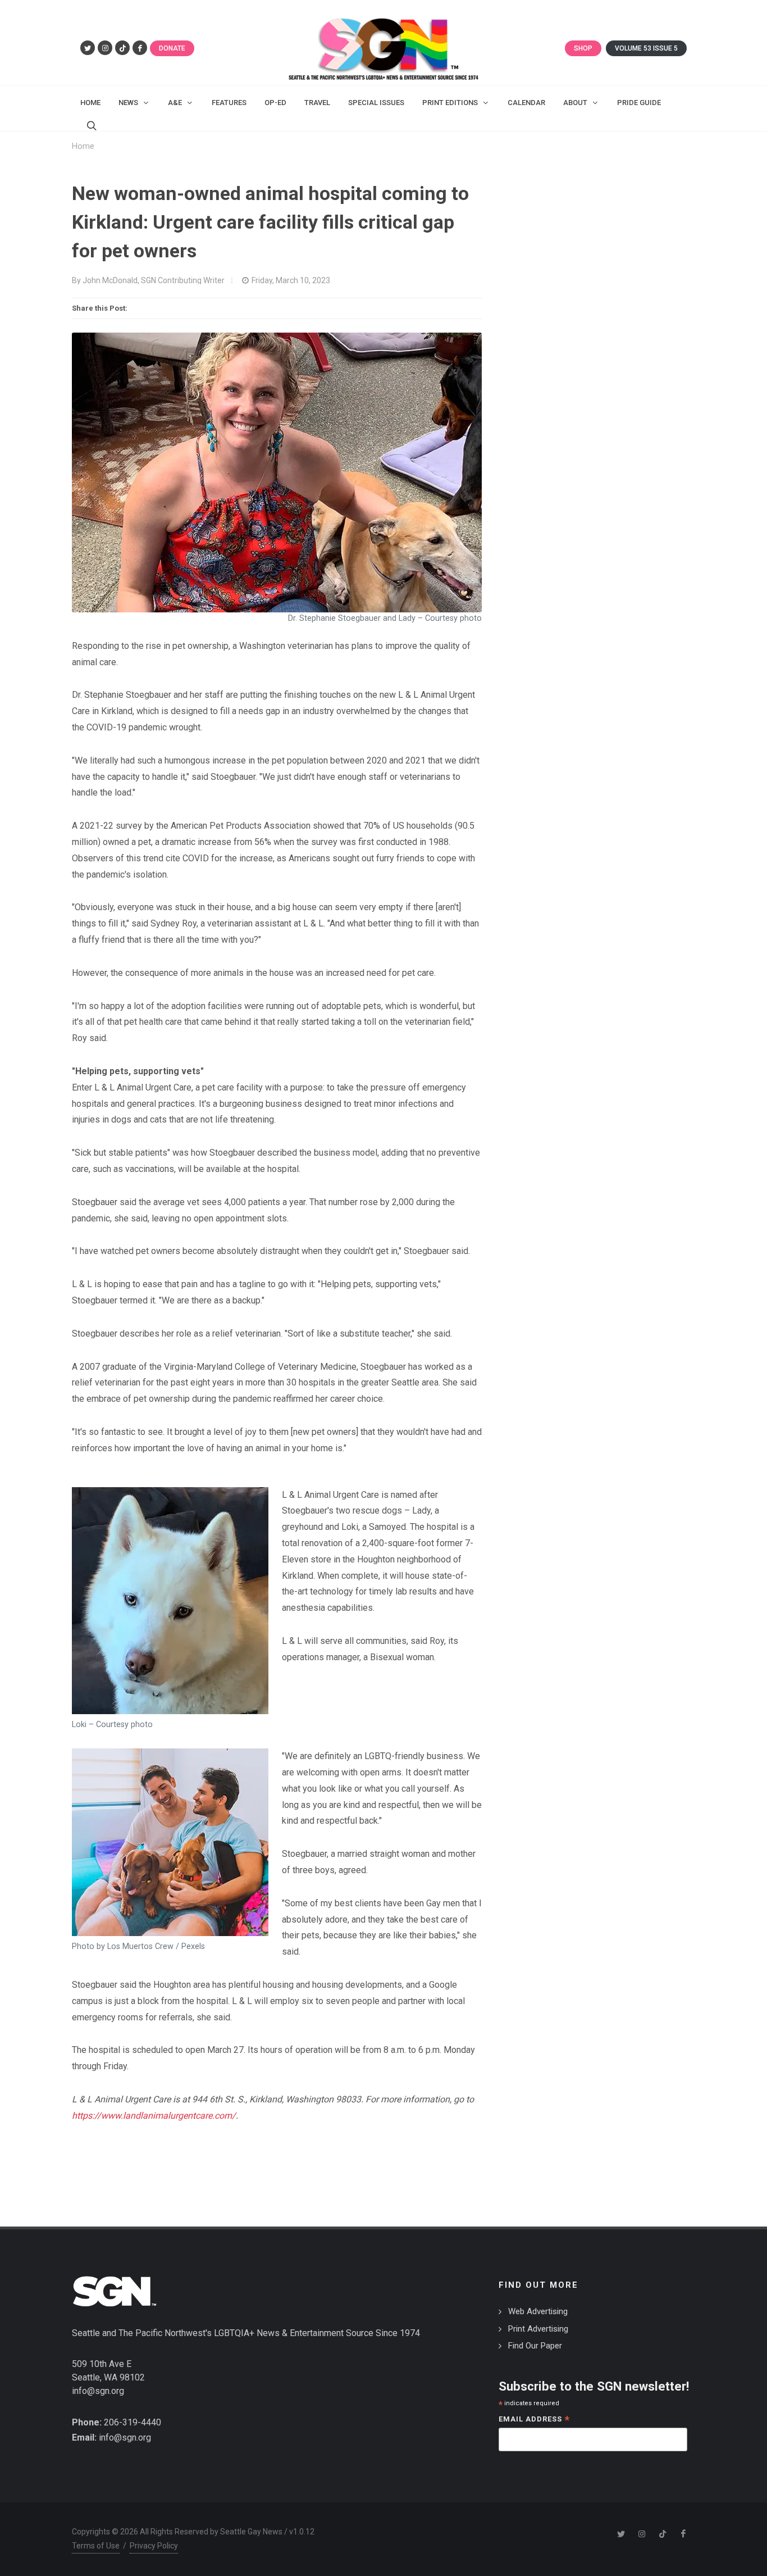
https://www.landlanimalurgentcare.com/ (154, 2116)
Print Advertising (538, 2329)
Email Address (534, 2420)
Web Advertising (538, 2311)
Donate (172, 48)
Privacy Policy (154, 2546)
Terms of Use (96, 2546)
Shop (583, 48)
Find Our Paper (535, 2346)
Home (83, 146)
